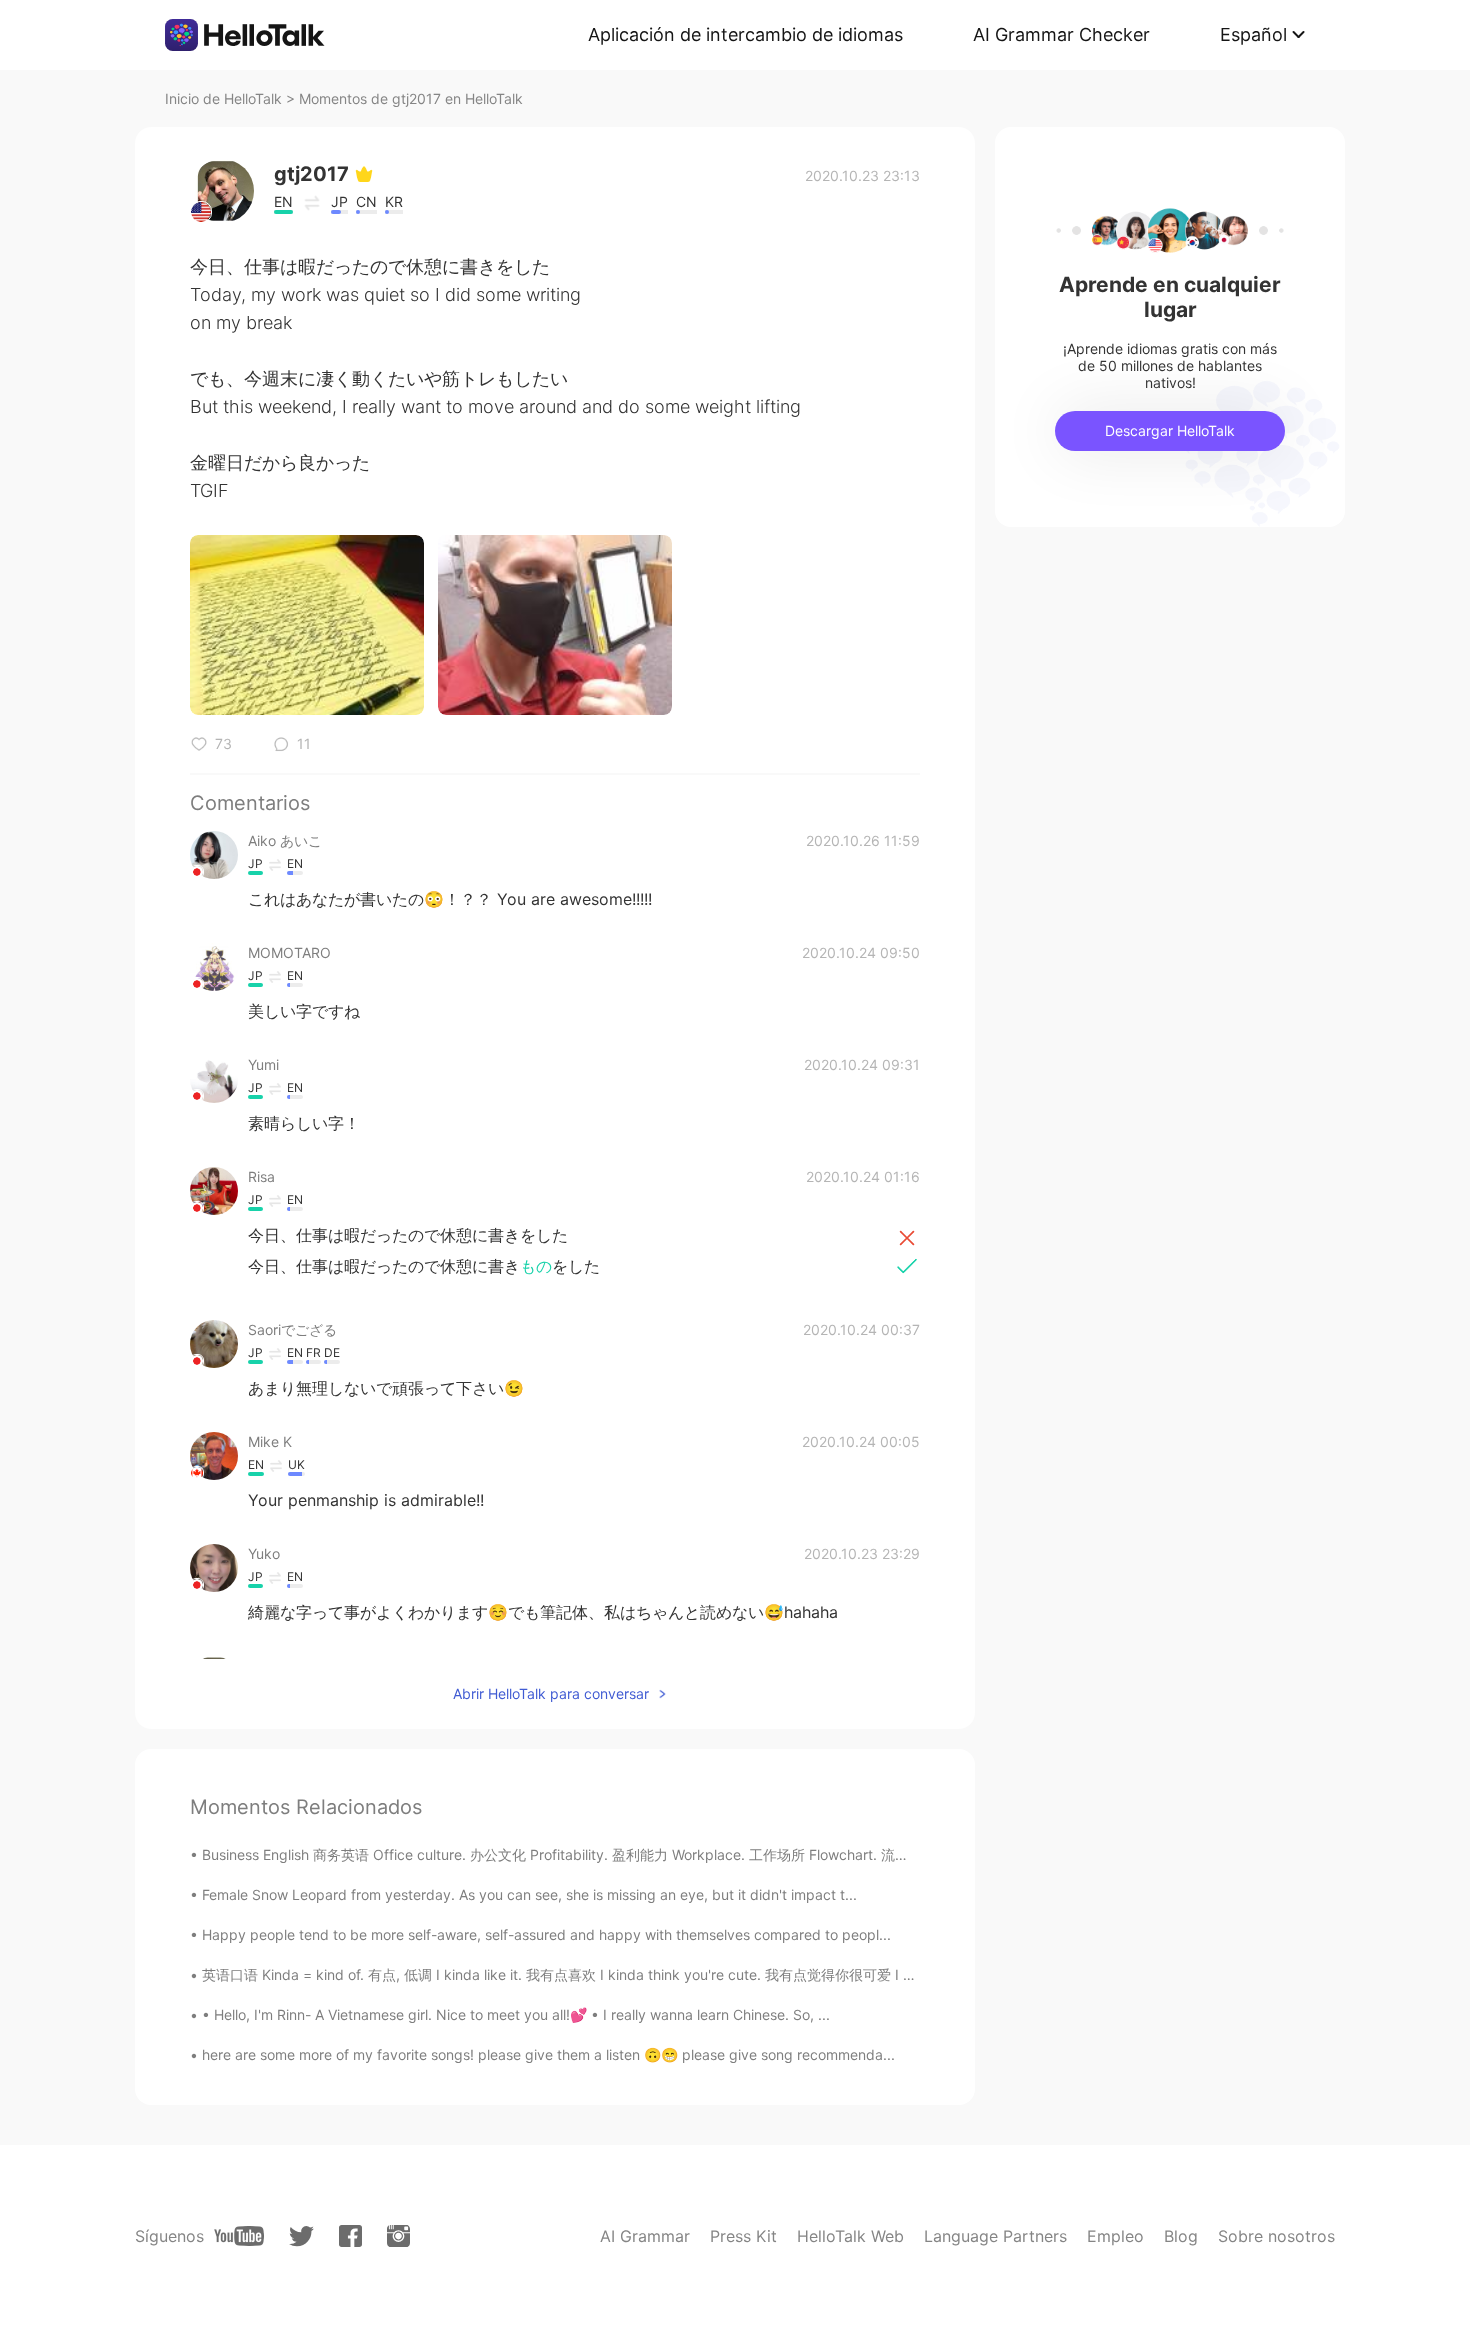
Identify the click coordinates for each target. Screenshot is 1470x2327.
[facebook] (350, 2236)
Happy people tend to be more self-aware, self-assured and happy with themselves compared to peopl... (546, 1934)
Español (1253, 34)
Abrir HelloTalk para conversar (551, 1693)
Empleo (1115, 2236)
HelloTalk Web (850, 2236)
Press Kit (743, 2236)
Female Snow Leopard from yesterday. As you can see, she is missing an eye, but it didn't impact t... (529, 1894)
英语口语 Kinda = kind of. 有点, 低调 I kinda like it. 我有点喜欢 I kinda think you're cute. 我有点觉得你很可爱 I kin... (568, 1974)
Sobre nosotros (1276, 2236)
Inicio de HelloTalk (223, 98)
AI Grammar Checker (1061, 34)
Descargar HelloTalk (1170, 430)
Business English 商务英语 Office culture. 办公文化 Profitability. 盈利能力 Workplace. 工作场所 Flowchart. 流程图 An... (579, 1854)
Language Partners (995, 2236)
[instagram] (398, 2236)
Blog (1181, 2236)
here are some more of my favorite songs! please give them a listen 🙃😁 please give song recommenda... (548, 2054)
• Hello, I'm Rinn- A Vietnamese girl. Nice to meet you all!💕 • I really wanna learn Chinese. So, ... (516, 2014)
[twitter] (301, 2236)
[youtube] (239, 2236)
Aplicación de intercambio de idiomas (745, 34)
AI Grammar (645, 2236)
